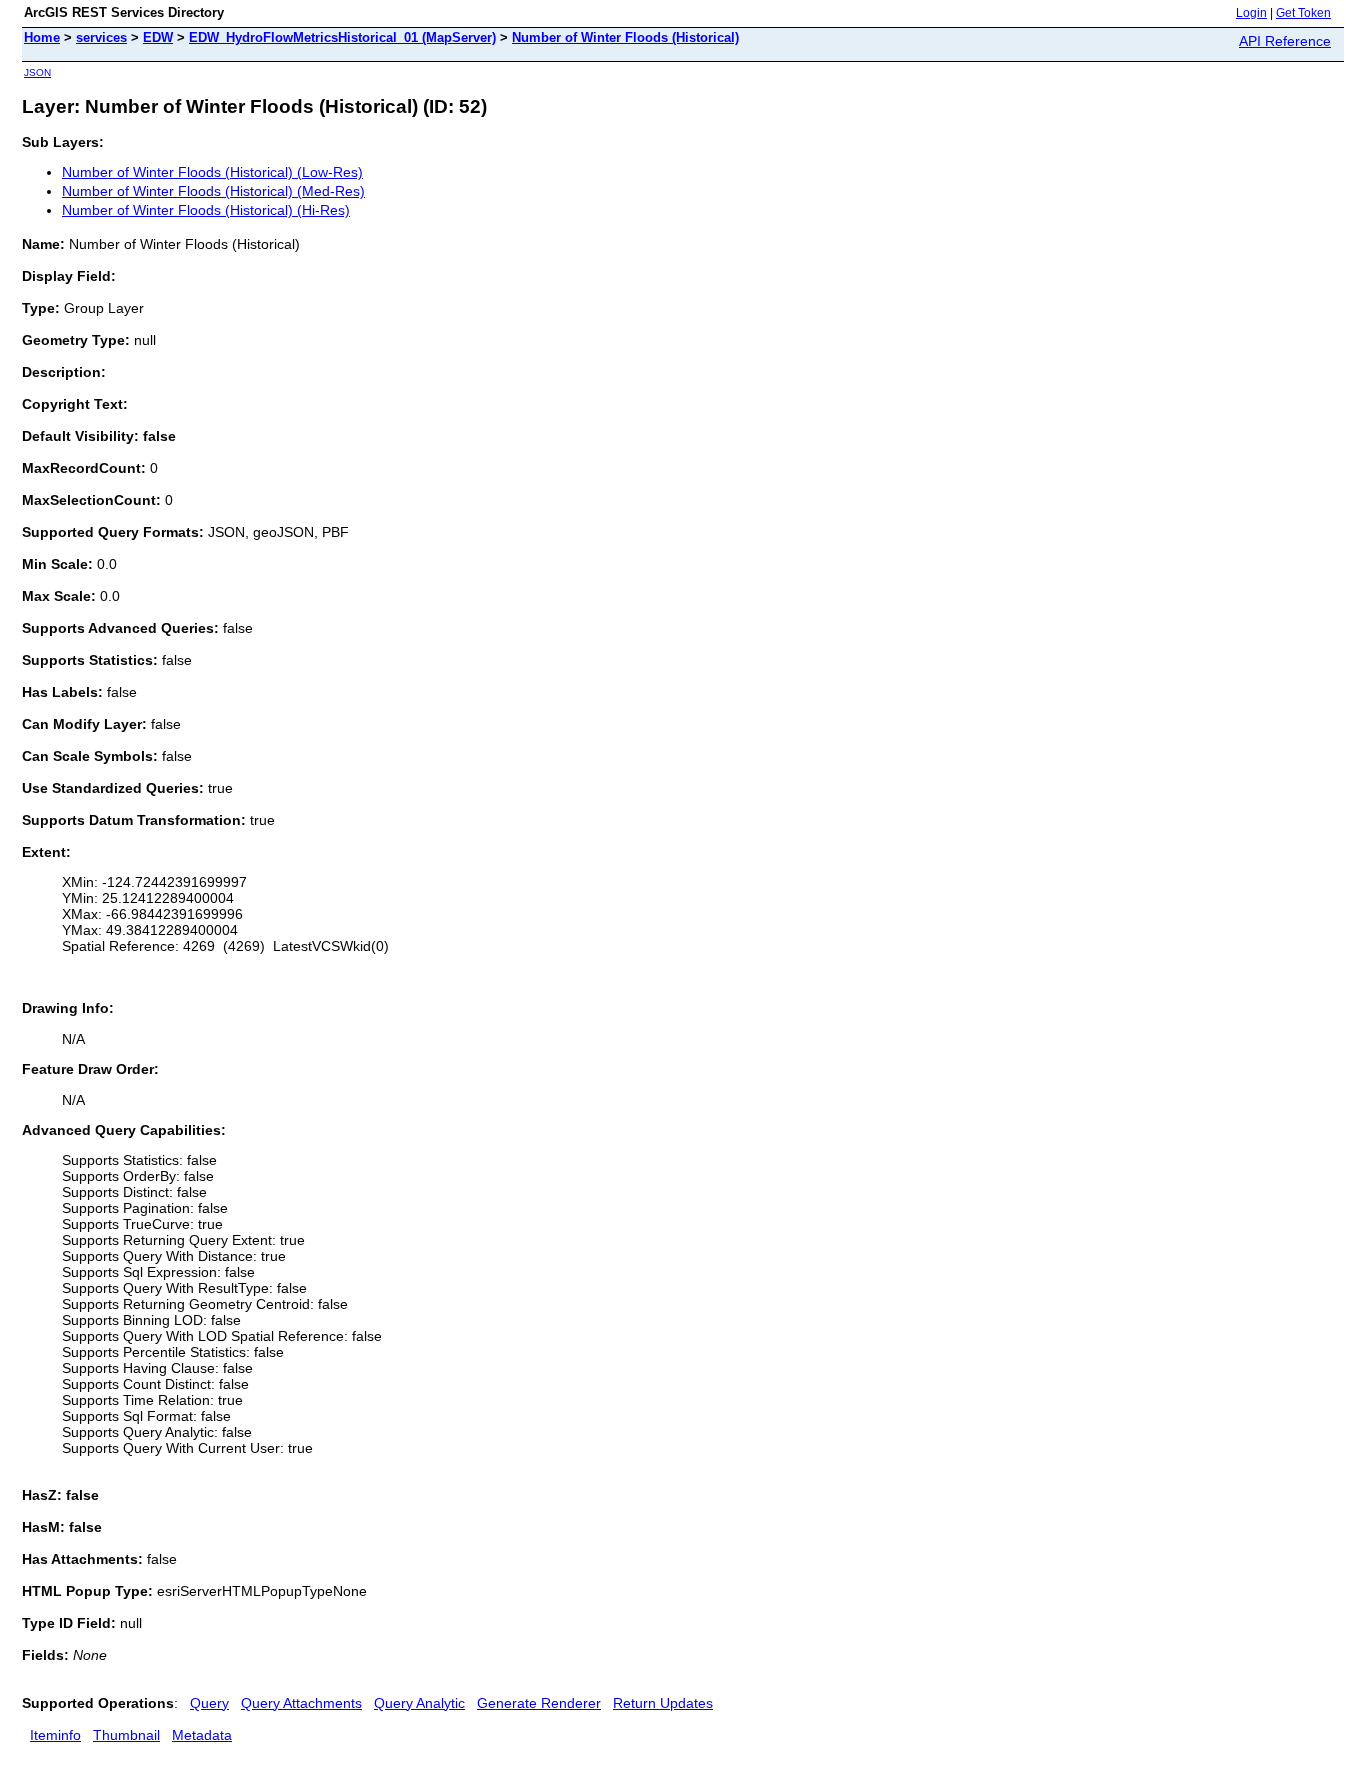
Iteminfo (55, 1735)
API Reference (1285, 41)
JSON (37, 72)
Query (209, 1703)
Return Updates (663, 1703)
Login (1251, 13)
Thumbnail (126, 1735)
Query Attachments (301, 1703)
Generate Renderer (539, 1703)
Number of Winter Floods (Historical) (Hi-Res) (206, 210)
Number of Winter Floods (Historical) (625, 37)
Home (42, 37)
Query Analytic (419, 1703)
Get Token (1303, 13)
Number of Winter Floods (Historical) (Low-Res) (212, 172)
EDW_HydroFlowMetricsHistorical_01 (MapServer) (342, 37)
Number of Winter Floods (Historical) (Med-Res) (213, 191)
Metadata (202, 1735)
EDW (158, 37)
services (101, 37)
